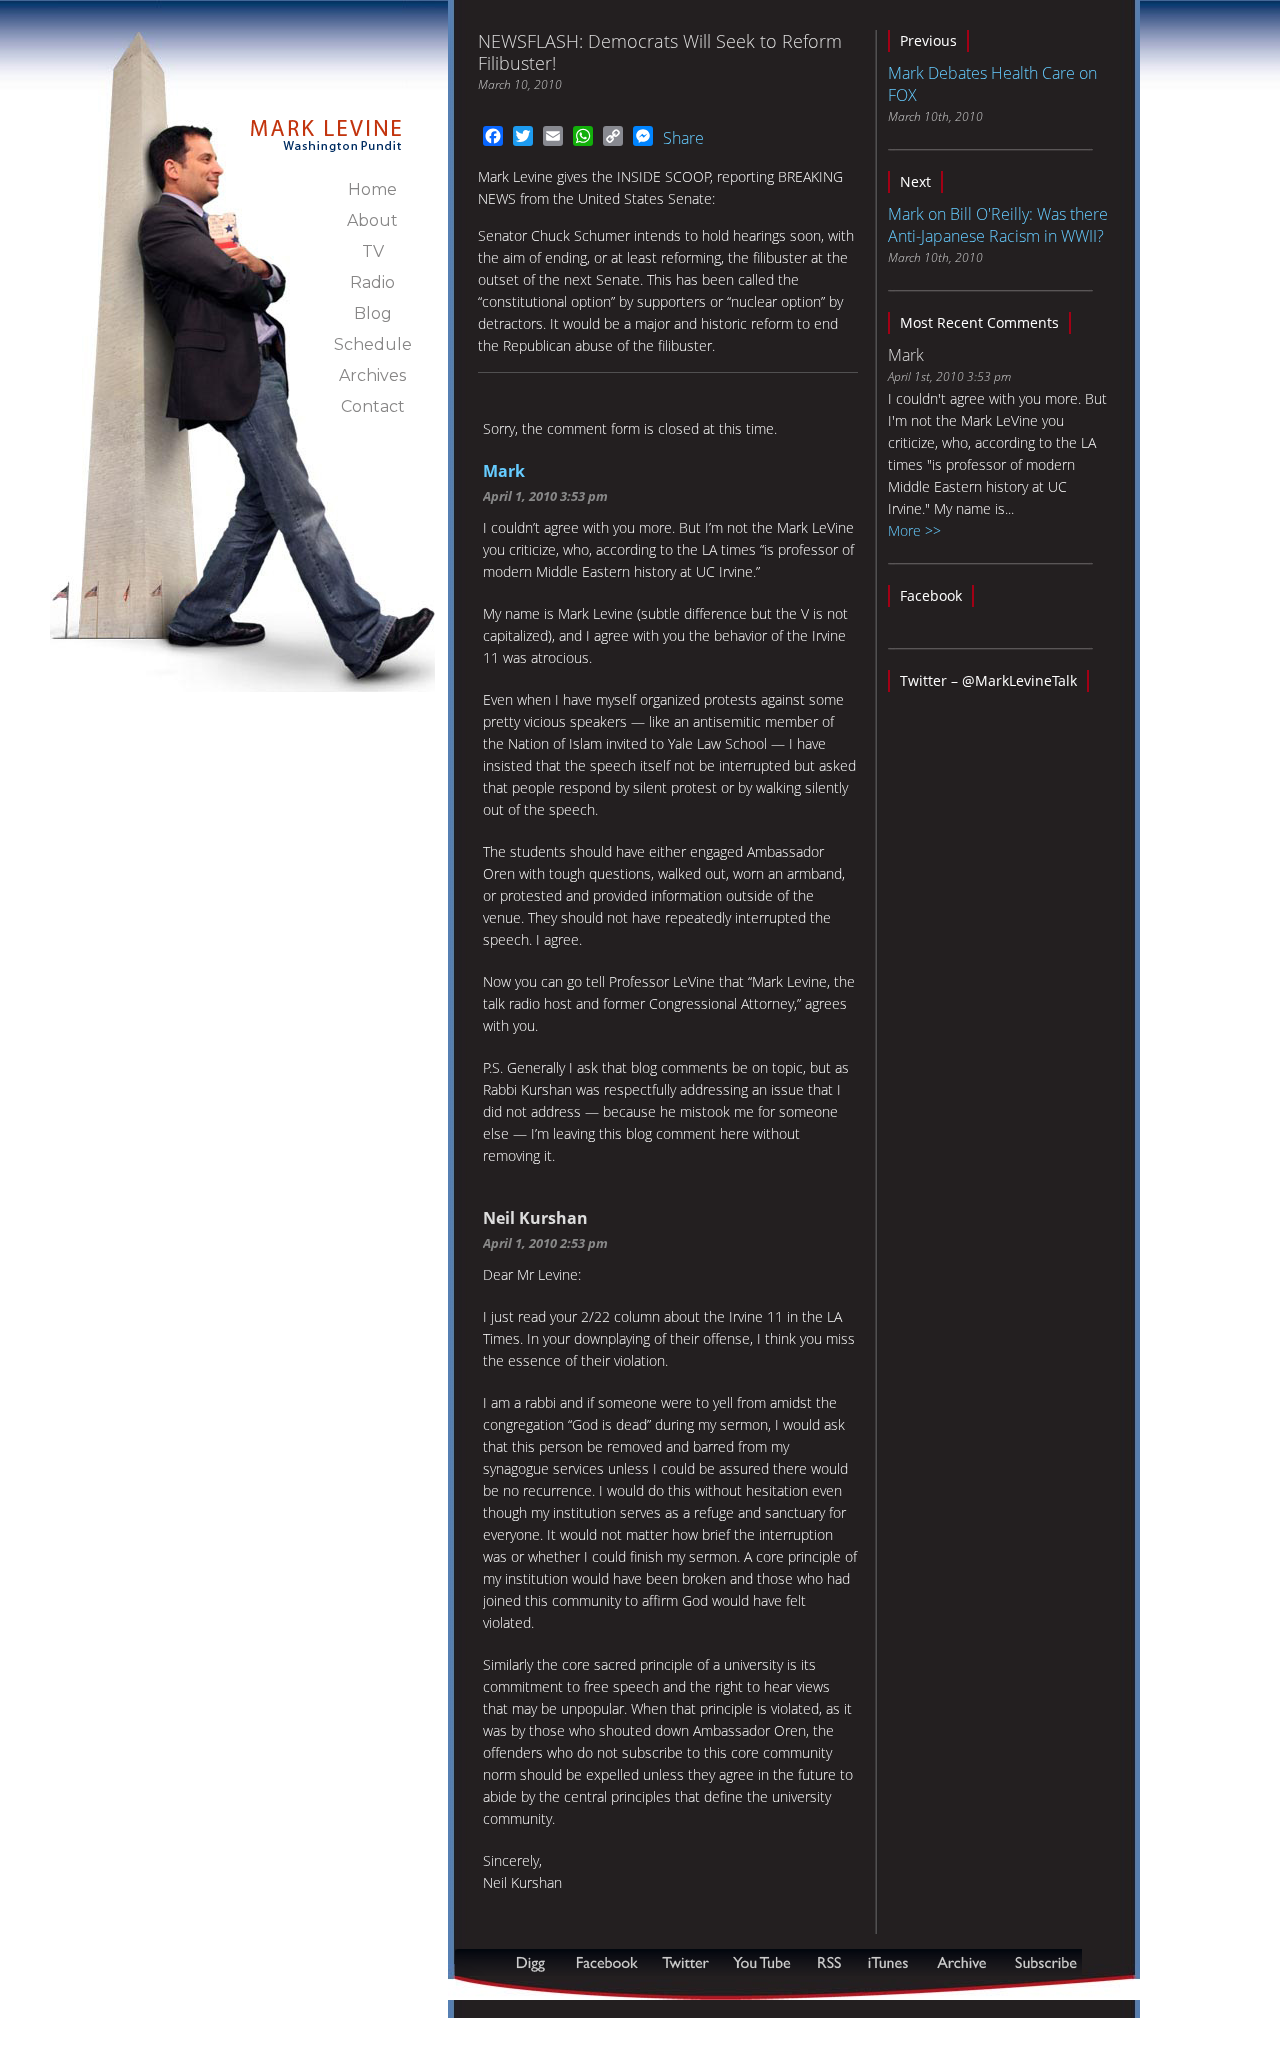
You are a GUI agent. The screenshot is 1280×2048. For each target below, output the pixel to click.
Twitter (687, 1962)
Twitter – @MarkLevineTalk (988, 680)
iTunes (888, 1962)
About (372, 220)
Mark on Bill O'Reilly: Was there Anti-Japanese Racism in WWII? (998, 225)
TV (373, 251)
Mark (504, 471)
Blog (373, 313)
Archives (372, 375)
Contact (373, 406)
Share (683, 138)
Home (372, 189)
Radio (372, 282)
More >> (914, 530)
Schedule (373, 344)
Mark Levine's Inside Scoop (326, 124)
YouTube (763, 1962)
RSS (829, 1962)
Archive (961, 1962)
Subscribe (552, 1989)
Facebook (931, 595)
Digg (535, 1962)
